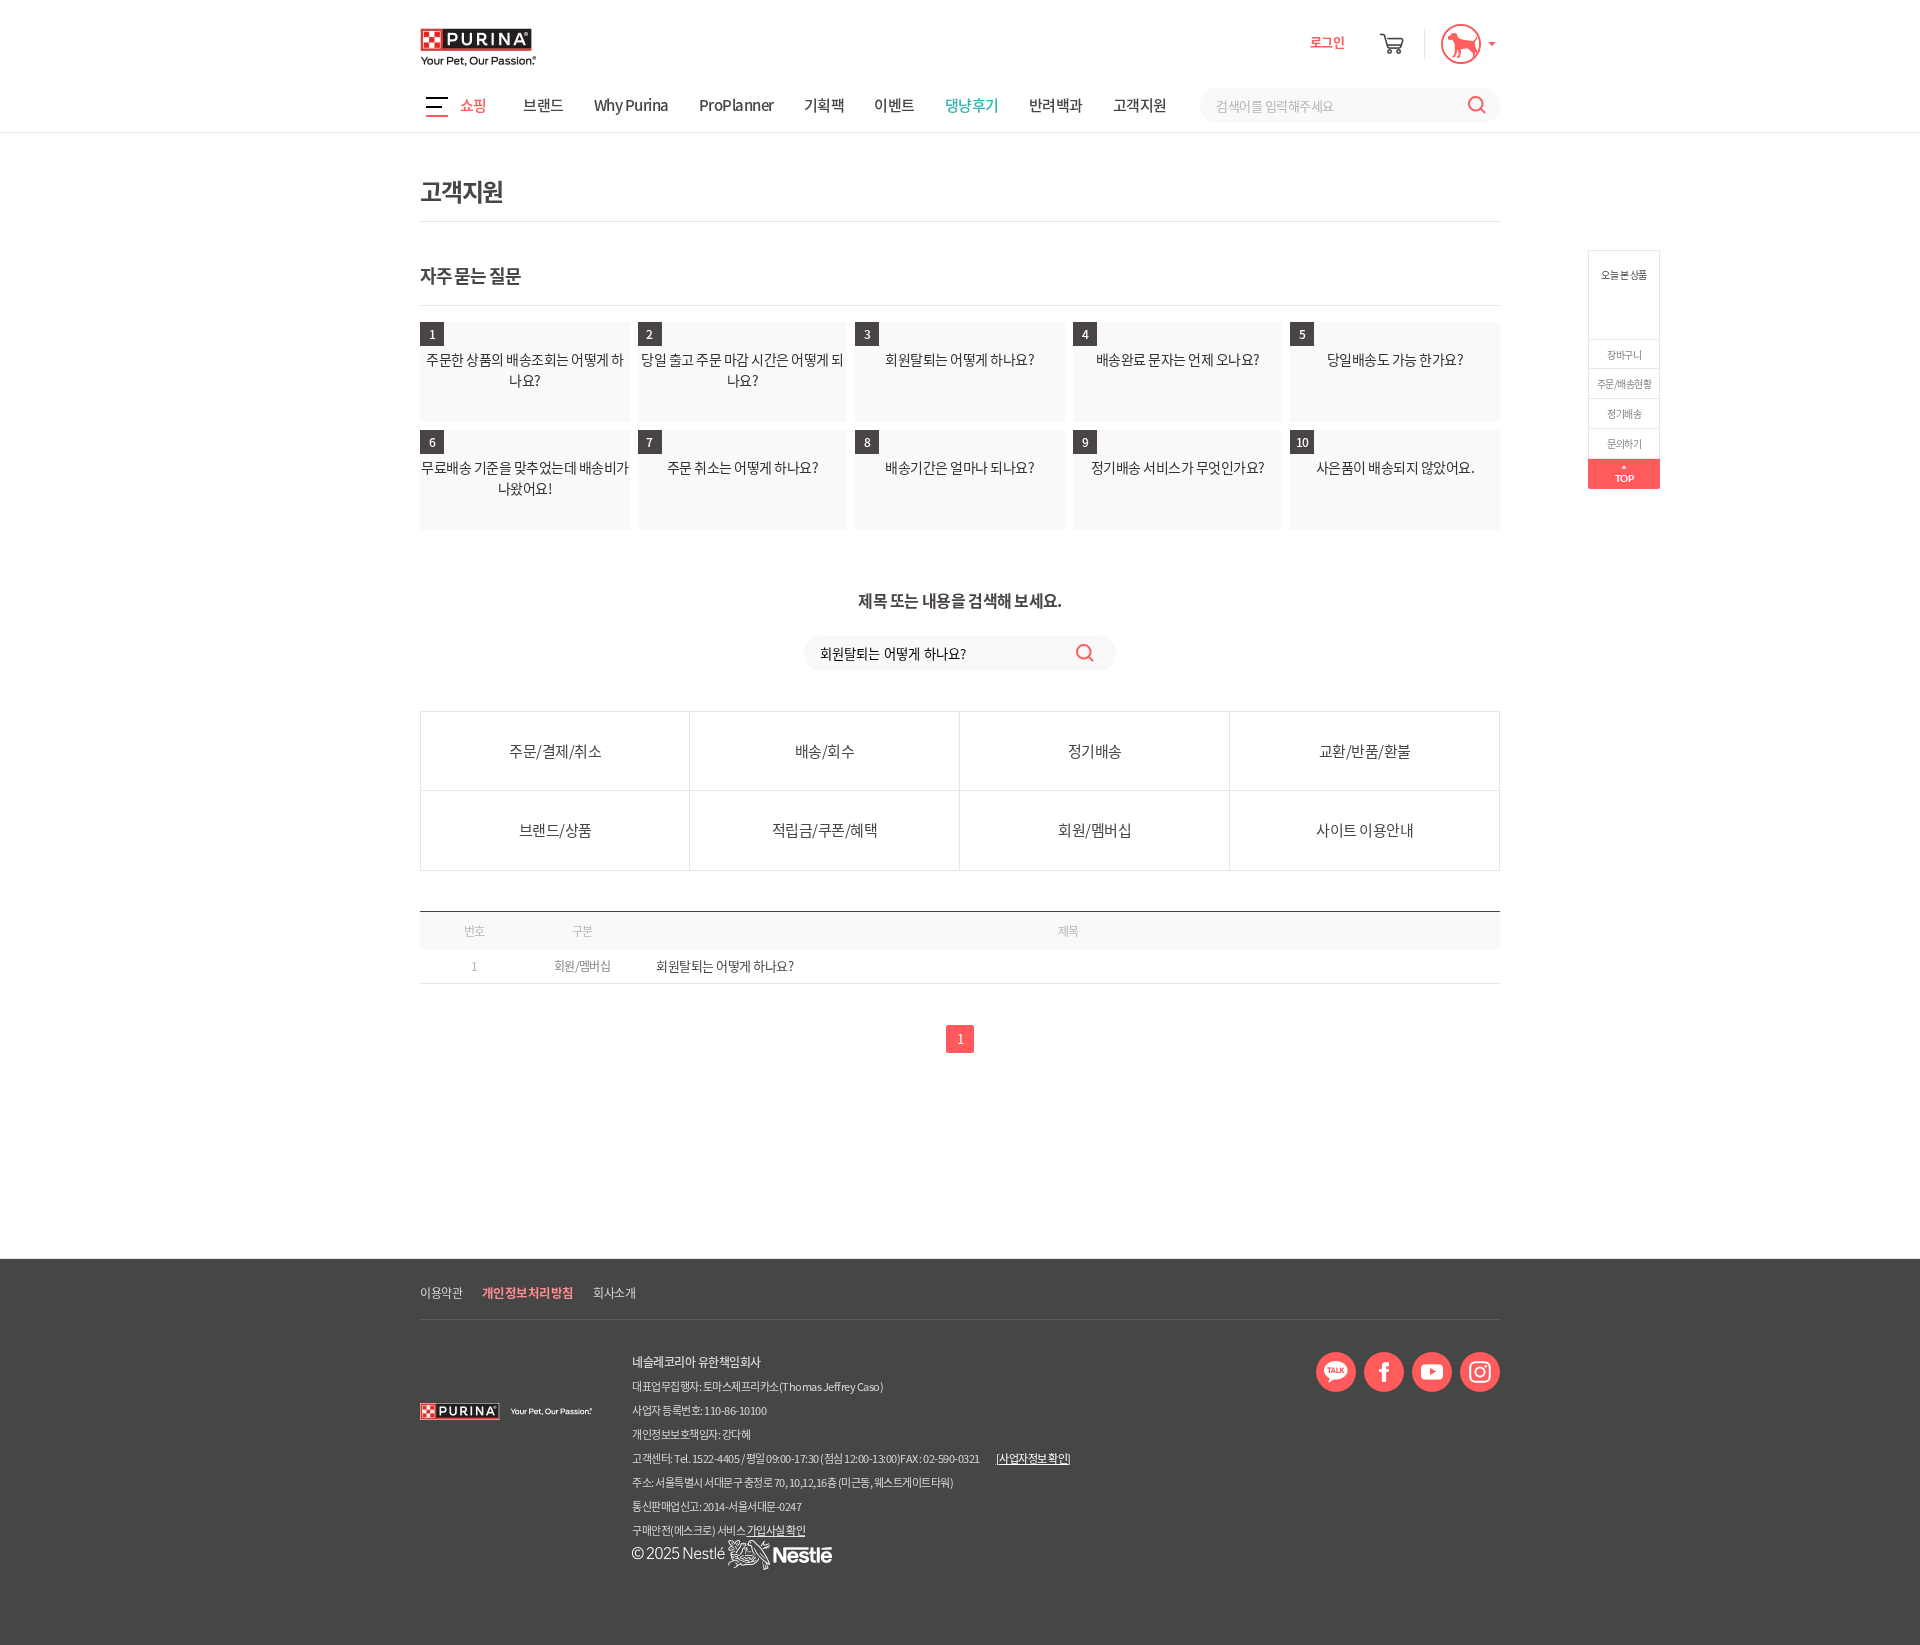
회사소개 (614, 1293)
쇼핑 (473, 105)
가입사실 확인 (776, 1530)
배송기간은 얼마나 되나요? (959, 467)
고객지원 (1140, 105)
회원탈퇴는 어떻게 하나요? (959, 359)
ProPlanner (736, 105)
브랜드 (543, 105)
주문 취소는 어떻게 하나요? (743, 467)
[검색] (1472, 105)
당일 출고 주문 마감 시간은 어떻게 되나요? (742, 369)
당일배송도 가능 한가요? (1395, 359)
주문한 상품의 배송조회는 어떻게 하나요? (525, 369)
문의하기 (1624, 443)
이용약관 (441, 1293)
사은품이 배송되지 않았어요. (1395, 467)
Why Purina (631, 105)
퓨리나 (535, 47)
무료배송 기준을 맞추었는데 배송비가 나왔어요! (525, 477)
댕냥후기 (972, 105)
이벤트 (894, 105)
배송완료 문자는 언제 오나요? (1178, 359)
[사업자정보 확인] (1033, 1458)
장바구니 (1624, 354)
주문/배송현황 (1624, 383)
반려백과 (1056, 105)
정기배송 (1624, 413)
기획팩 (824, 105)
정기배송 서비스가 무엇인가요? (1178, 467)
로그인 (1327, 41)
